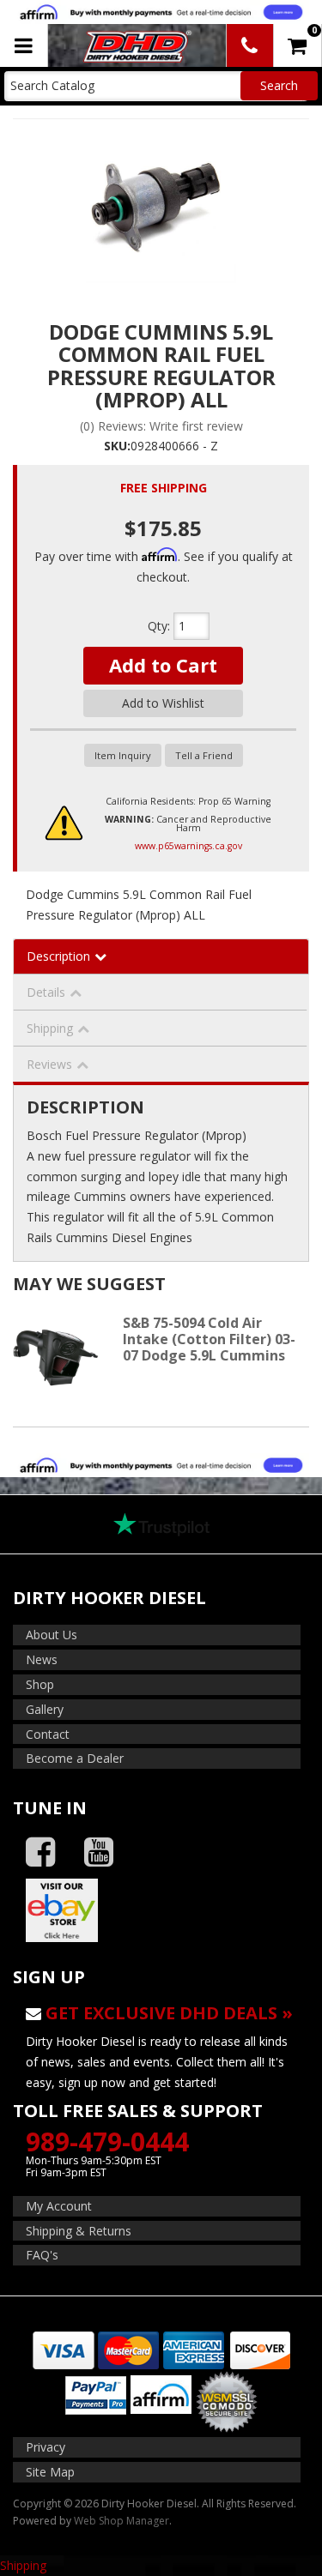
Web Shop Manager (122, 2521)
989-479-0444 (107, 2142)
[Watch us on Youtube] (99, 1852)
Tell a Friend (204, 755)
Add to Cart (163, 665)
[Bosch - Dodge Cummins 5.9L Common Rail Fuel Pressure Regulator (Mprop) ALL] (161, 207)
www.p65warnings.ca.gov (188, 846)
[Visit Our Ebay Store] (161, 1910)
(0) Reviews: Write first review (161, 426)
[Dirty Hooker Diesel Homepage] (135, 45)
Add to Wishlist (163, 703)
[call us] (250, 45)
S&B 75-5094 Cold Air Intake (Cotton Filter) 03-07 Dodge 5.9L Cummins (209, 1339)
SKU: (117, 446)
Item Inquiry (123, 755)
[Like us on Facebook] (40, 1852)
